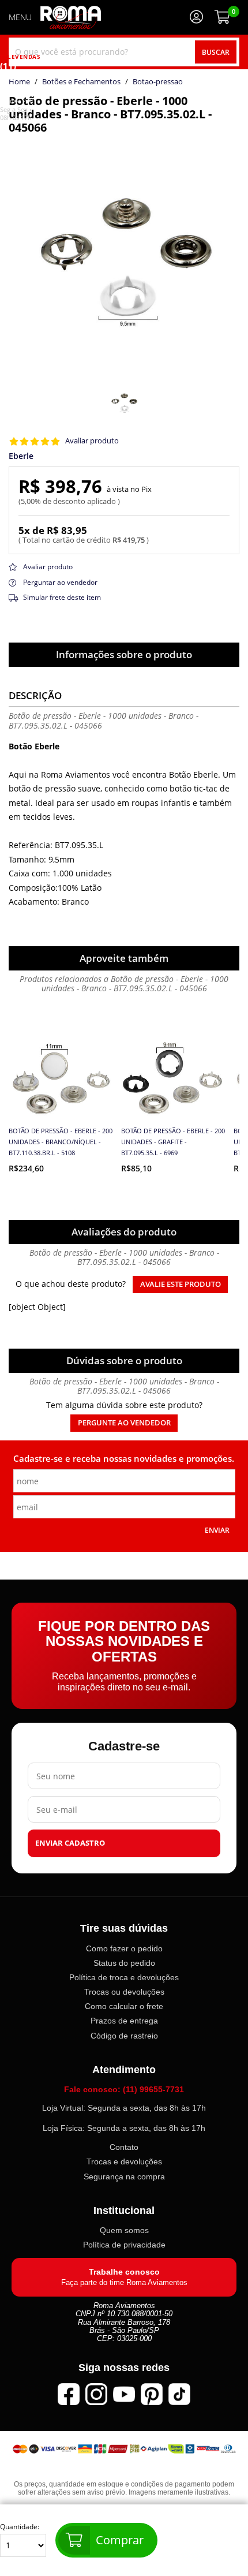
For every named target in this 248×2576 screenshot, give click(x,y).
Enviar (217, 1530)
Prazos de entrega (124, 2021)
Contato (124, 2147)
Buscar (216, 52)
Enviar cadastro (70, 1843)
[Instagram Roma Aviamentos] (96, 2394)
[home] (71, 17)
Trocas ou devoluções (124, 1992)
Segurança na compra (124, 2176)
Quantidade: (20, 2527)
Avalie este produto (181, 1284)
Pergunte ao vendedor (124, 1423)
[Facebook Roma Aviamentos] (69, 2394)
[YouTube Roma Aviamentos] (124, 2394)
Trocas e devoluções (124, 2161)
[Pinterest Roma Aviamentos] (152, 2394)
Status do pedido (124, 1963)
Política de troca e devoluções (124, 1977)
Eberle (21, 456)
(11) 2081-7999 (16, 83)
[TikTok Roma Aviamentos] (179, 2394)
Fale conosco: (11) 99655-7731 (124, 2089)
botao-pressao (158, 82)
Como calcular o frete (124, 2006)
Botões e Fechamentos (81, 82)
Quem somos (124, 2230)
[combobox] (124, 52)
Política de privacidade (124, 2245)
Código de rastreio (124, 2035)
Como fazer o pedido (124, 1948)
